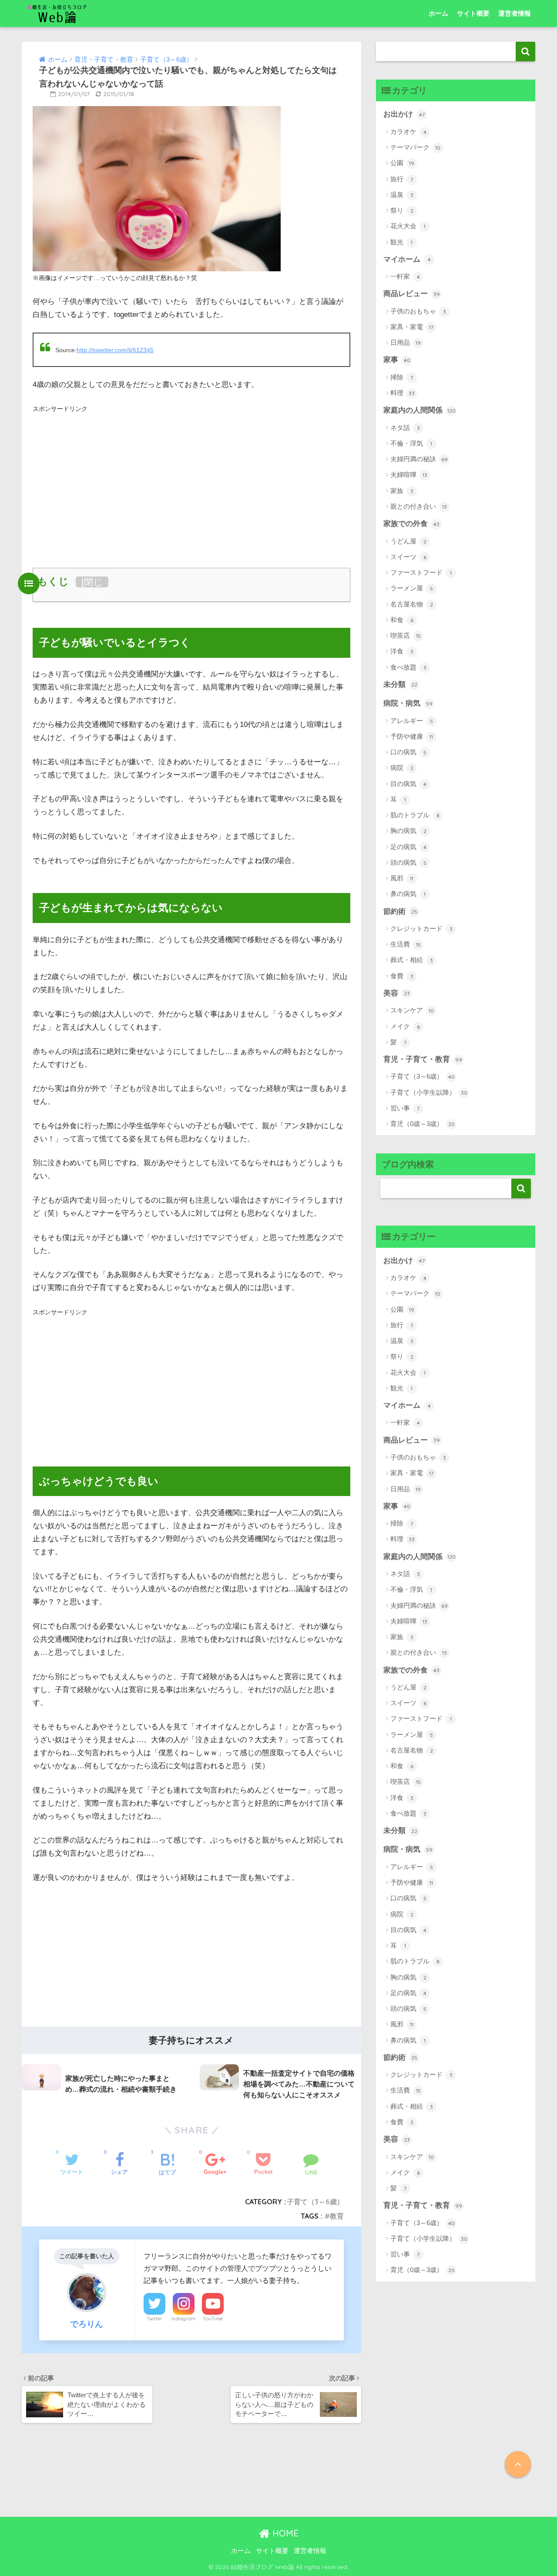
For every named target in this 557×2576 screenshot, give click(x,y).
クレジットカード (421, 928)
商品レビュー (412, 294)
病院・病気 (408, 703)
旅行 (402, 179)
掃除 (402, 377)
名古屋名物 (412, 604)
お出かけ (404, 114)
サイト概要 (473, 13)
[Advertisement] (191, 476)
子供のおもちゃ (418, 311)
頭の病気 (408, 862)
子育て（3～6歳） (315, 2202)
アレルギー (412, 721)
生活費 (406, 944)
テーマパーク (415, 147)
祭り (402, 210)
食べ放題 (408, 667)
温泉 (402, 195)
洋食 (402, 651)
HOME (284, 2533)
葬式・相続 (412, 960)
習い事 (405, 1108)
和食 (402, 620)
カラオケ (408, 132)
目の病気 (408, 784)
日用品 (406, 342)
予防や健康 (412, 736)
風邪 (402, 878)
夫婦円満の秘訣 (419, 459)
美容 (397, 993)
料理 (403, 393)
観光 (401, 242)
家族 (402, 491)
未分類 (400, 685)
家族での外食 (411, 524)
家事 (397, 360)
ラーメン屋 (412, 588)
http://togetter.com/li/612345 (115, 350)
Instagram (184, 2319)
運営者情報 (515, 13)
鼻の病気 (408, 894)
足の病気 (408, 847)
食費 (402, 976)
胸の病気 (408, 831)
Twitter (154, 2319)
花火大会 (408, 226)
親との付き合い (419, 506)
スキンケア (412, 1010)
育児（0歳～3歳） (423, 1124)
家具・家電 (412, 327)
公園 (402, 163)
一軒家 (405, 276)
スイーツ (408, 557)
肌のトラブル (415, 815)
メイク (405, 1026)
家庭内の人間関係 (419, 410)
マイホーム (407, 259)
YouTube (213, 2319)
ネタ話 (405, 428)
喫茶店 (406, 635)
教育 (337, 2216)
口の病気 (408, 752)
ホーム (438, 13)
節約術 (400, 911)
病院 (402, 768)
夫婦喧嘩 (409, 475)
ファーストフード (421, 572)
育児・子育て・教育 (423, 1059)
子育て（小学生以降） (429, 1092)
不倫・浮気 (411, 443)
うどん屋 (408, 541)
